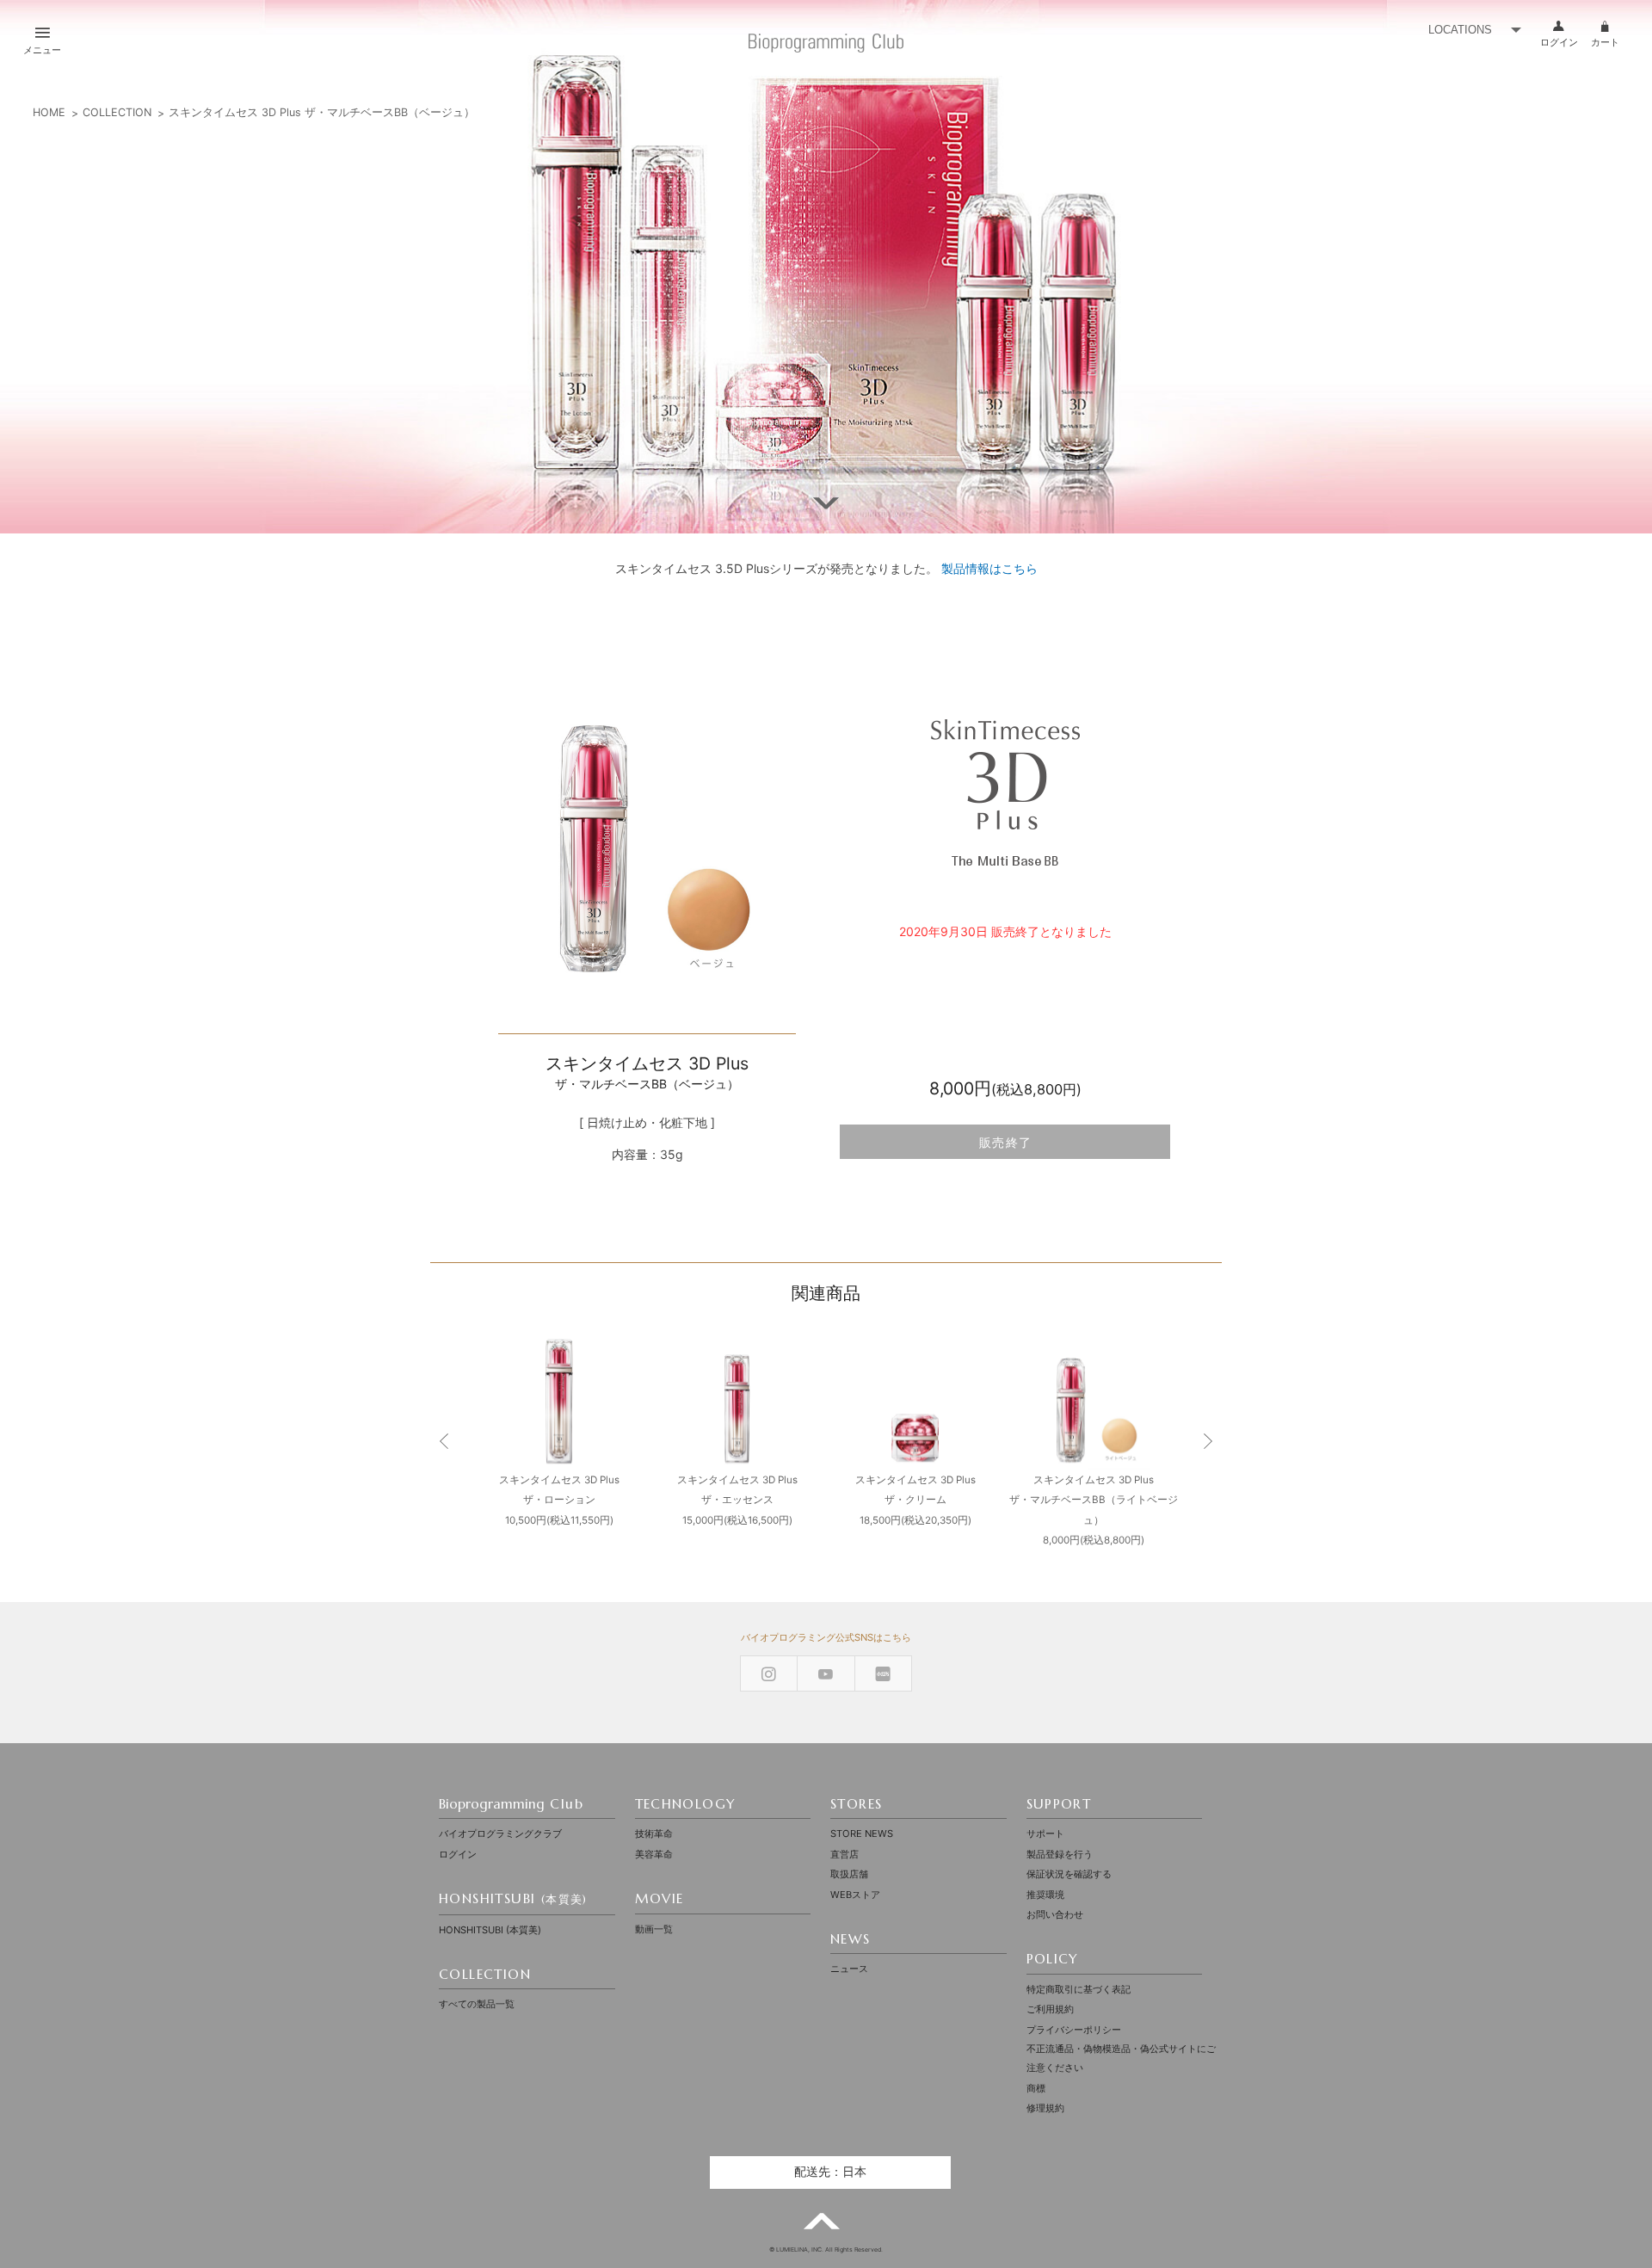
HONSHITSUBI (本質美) (490, 1930)
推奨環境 (1045, 1895)
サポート (1045, 1834)
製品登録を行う (1060, 1854)
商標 (1036, 2088)
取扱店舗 (849, 1874)
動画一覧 (654, 1929)
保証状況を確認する (1069, 1874)
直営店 (844, 1854)
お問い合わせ (1055, 1914)
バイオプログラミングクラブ (500, 1834)
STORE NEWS (862, 1834)
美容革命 (654, 1854)
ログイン (1559, 42)
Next (1207, 1442)
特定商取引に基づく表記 (1079, 1989)
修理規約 (1045, 2108)
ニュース (849, 1969)
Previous (445, 1442)
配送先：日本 (830, 2172)
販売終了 (1006, 1143)
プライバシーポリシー (1074, 2030)
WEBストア (855, 1895)
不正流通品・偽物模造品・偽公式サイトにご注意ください (1121, 2058)
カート (1605, 42)
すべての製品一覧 (477, 2004)
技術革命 (654, 1834)
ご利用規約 (1050, 2009)
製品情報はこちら (989, 568)
